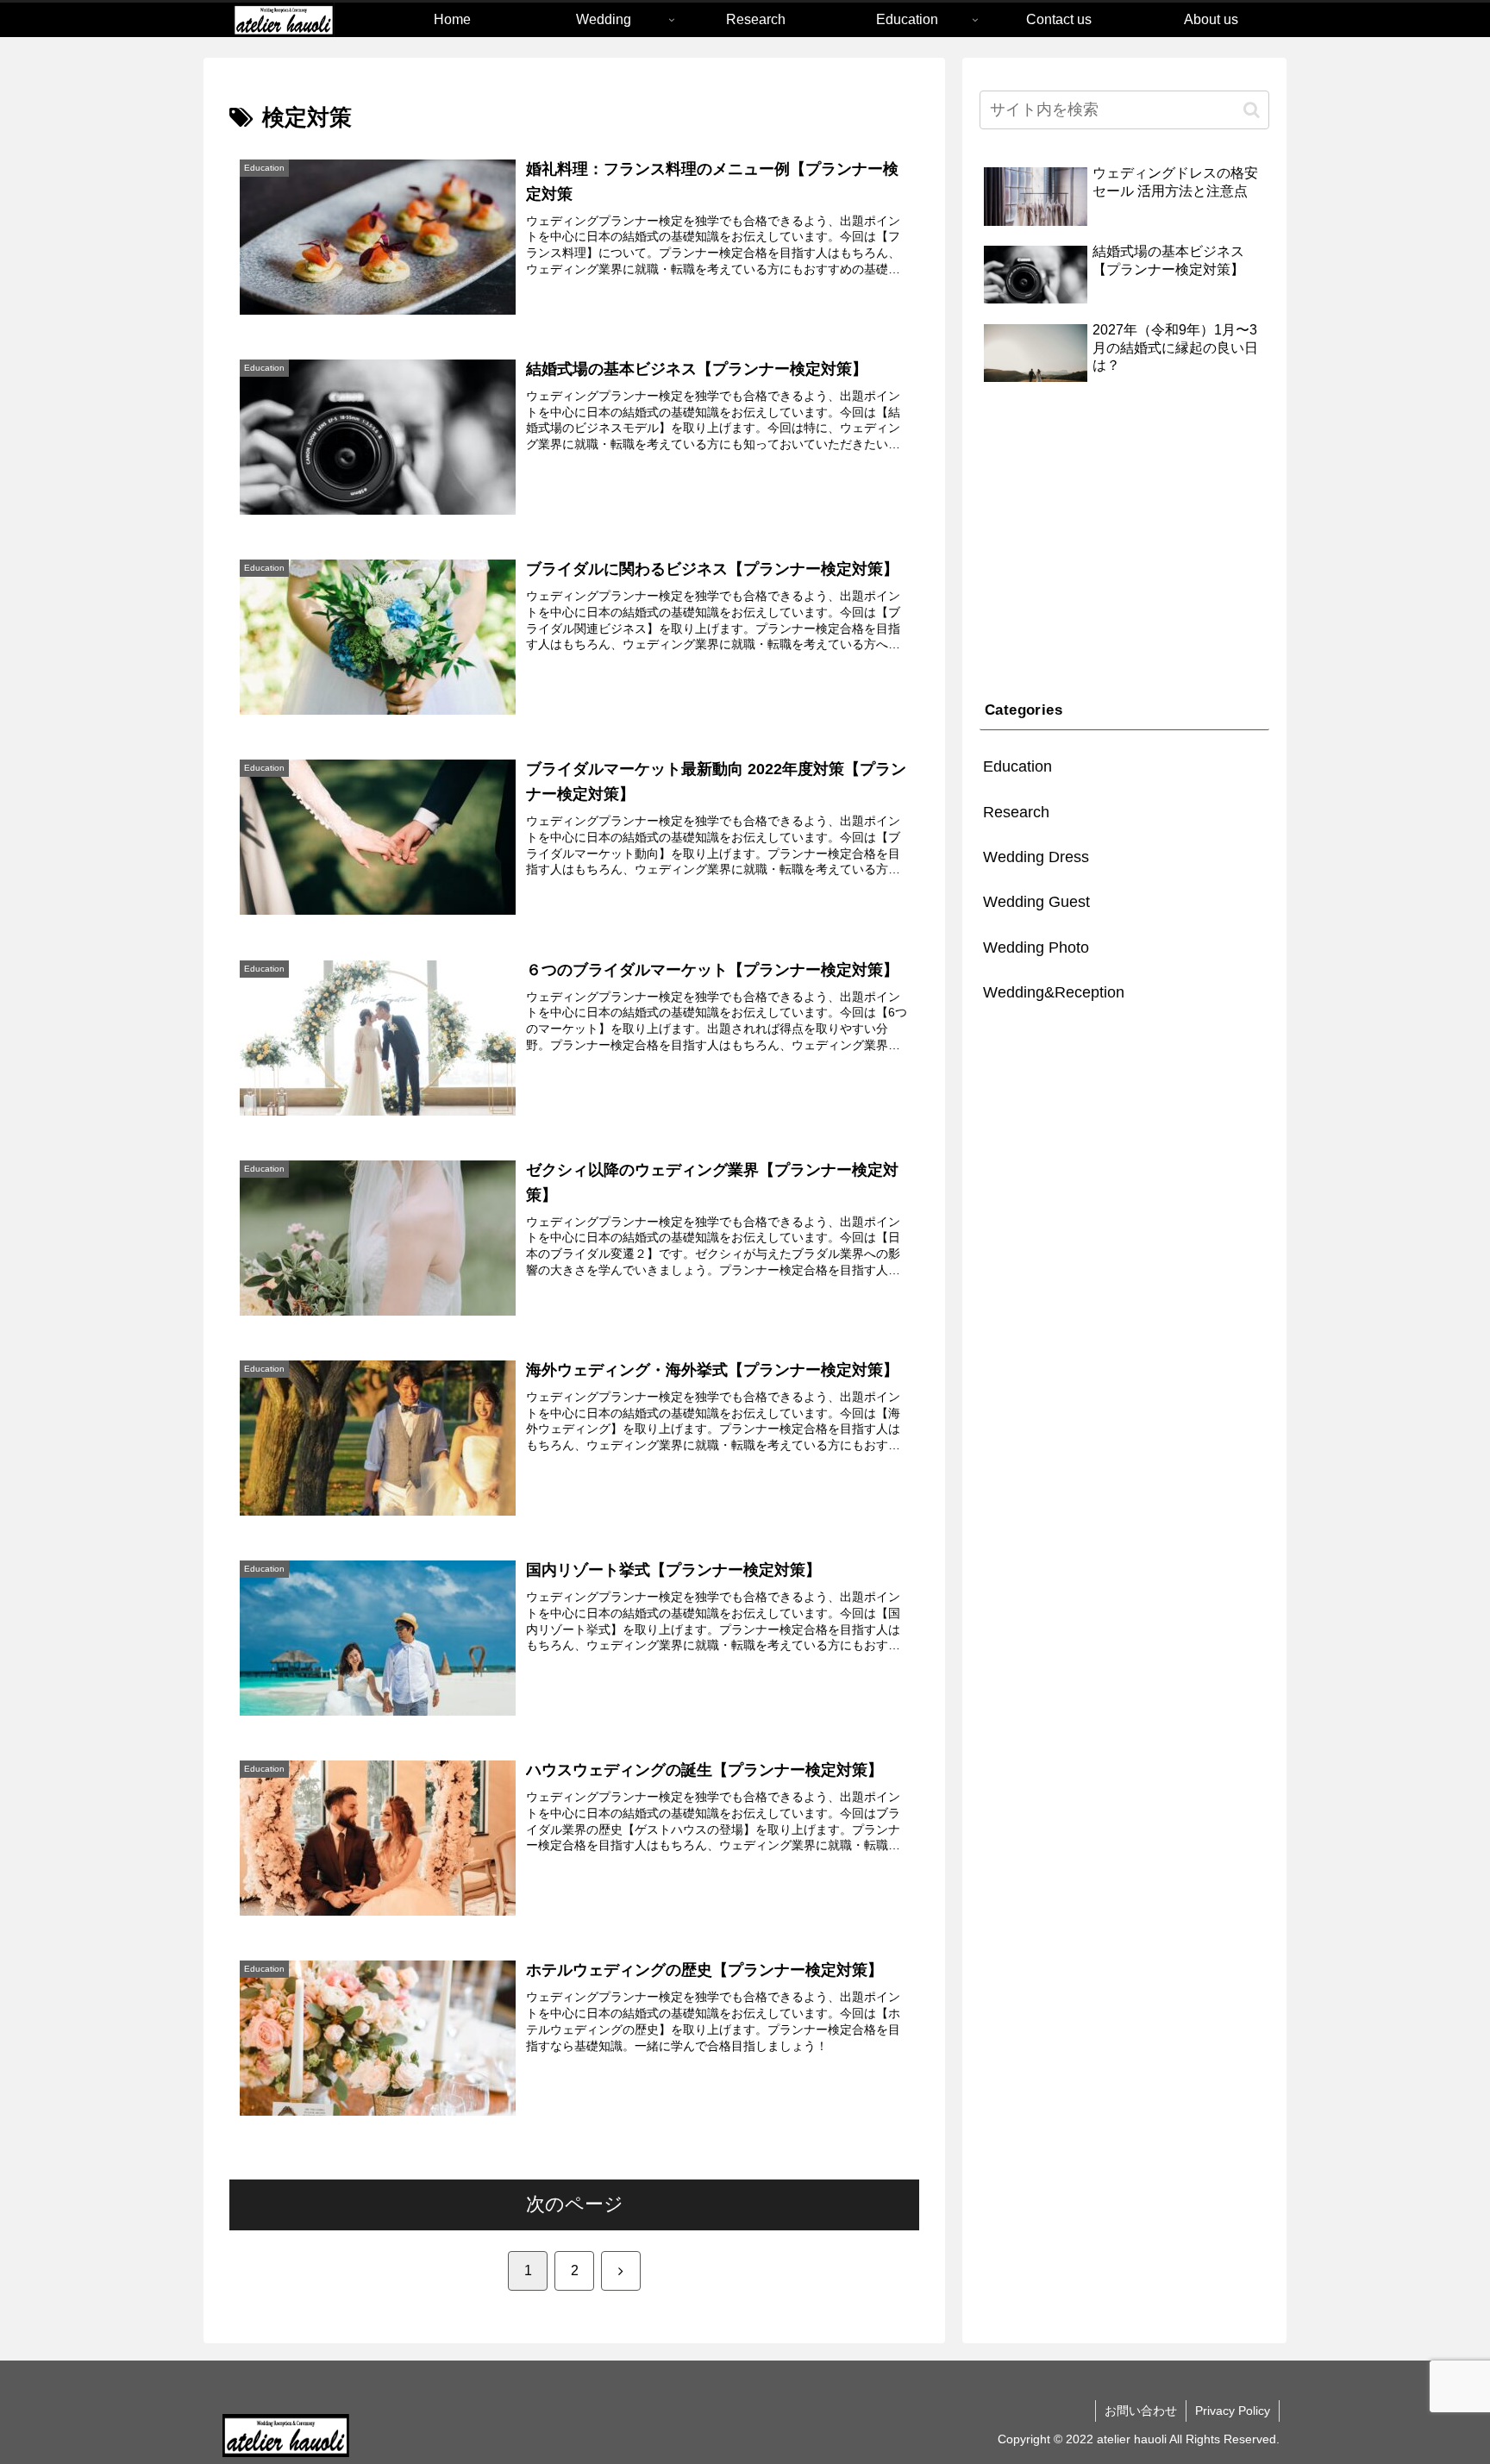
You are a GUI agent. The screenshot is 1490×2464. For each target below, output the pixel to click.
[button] (1252, 110)
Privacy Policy (1233, 2411)
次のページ (575, 2204)
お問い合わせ (1141, 2411)
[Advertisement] (1124, 544)
